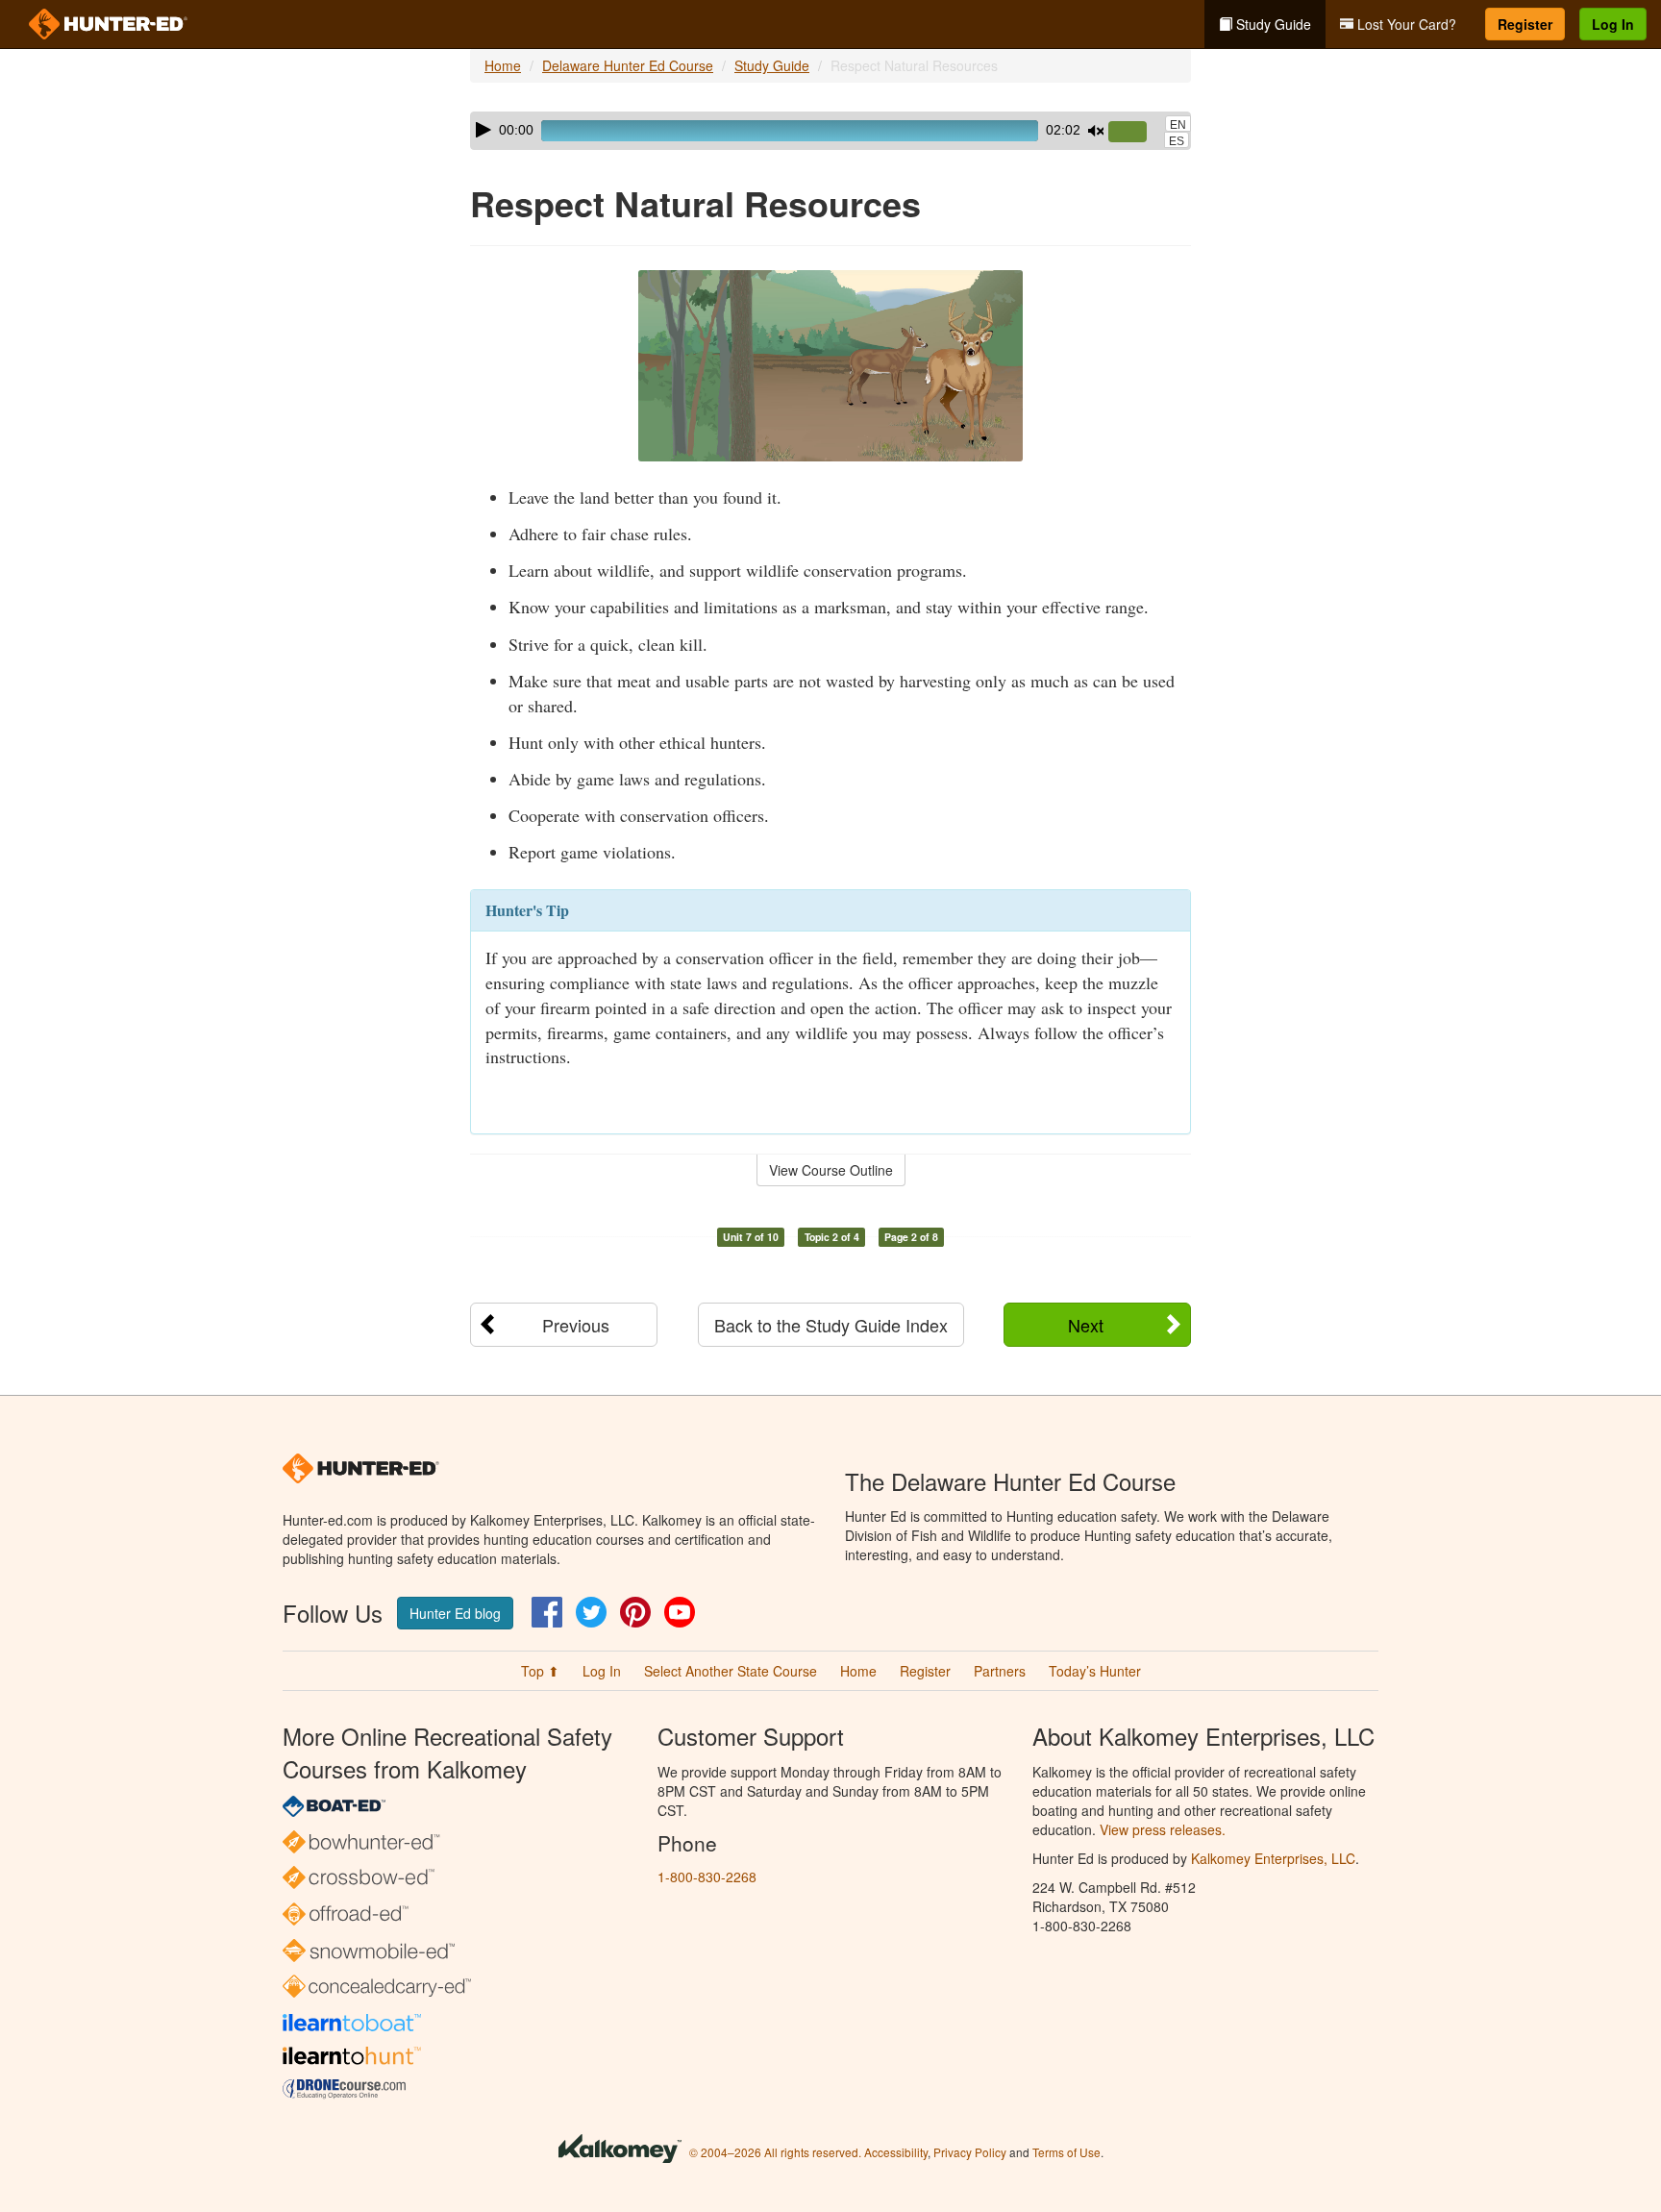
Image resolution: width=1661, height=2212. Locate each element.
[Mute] (1096, 131)
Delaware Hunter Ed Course (628, 65)
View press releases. (1163, 1829)
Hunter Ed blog (455, 1613)
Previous (576, 1325)
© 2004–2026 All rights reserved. (775, 2152)
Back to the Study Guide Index (831, 1325)
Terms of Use (1066, 2152)
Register (1525, 24)
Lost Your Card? (1405, 24)
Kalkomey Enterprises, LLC (1273, 1858)
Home (503, 65)
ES (1177, 141)
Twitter (591, 1612)
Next (1086, 1325)
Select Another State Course (731, 1671)
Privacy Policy (970, 2152)
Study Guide (1272, 24)
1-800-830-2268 (707, 1876)
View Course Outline (831, 1170)
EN (1178, 125)
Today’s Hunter (1095, 1671)
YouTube (680, 1612)
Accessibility (896, 2152)
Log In (1613, 24)
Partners (1000, 1671)
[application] (830, 131)
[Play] (483, 130)
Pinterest (635, 1612)
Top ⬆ (540, 1671)
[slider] (1135, 133)
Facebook (547, 1612)
